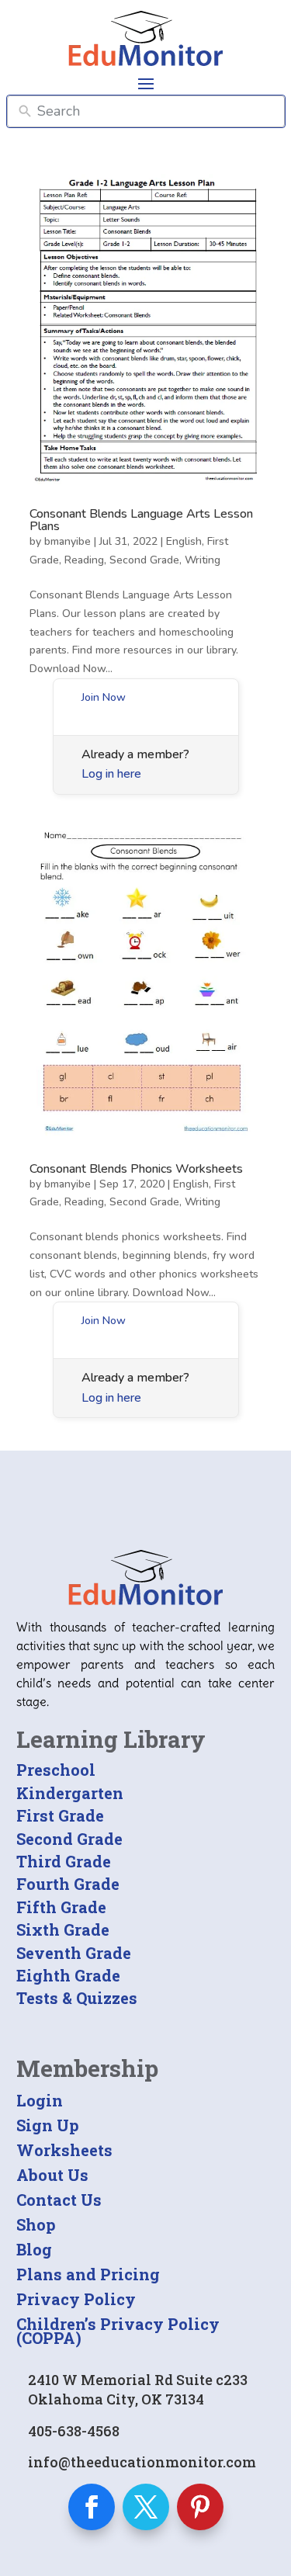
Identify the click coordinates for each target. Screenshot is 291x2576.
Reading (84, 560)
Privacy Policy (76, 2299)
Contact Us (59, 2200)
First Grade (60, 1815)
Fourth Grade (68, 1884)
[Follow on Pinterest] (200, 2507)
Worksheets (64, 2150)
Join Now (104, 697)
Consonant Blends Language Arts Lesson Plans (141, 520)
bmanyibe (68, 541)
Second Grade (144, 560)
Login (40, 2100)
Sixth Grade (63, 1929)
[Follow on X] (146, 2507)
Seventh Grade (74, 1953)
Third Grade (64, 1861)
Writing (203, 560)
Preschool (56, 1770)
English (184, 541)
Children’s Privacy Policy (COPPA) (118, 2331)
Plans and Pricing (88, 2274)
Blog (34, 2249)
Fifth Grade (61, 1907)
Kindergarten (70, 1793)
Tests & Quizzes (77, 1998)
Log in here (111, 774)
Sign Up (48, 2125)
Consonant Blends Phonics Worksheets (136, 1169)
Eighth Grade (68, 1975)
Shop (36, 2224)
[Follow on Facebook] (92, 2507)
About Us (52, 2175)
